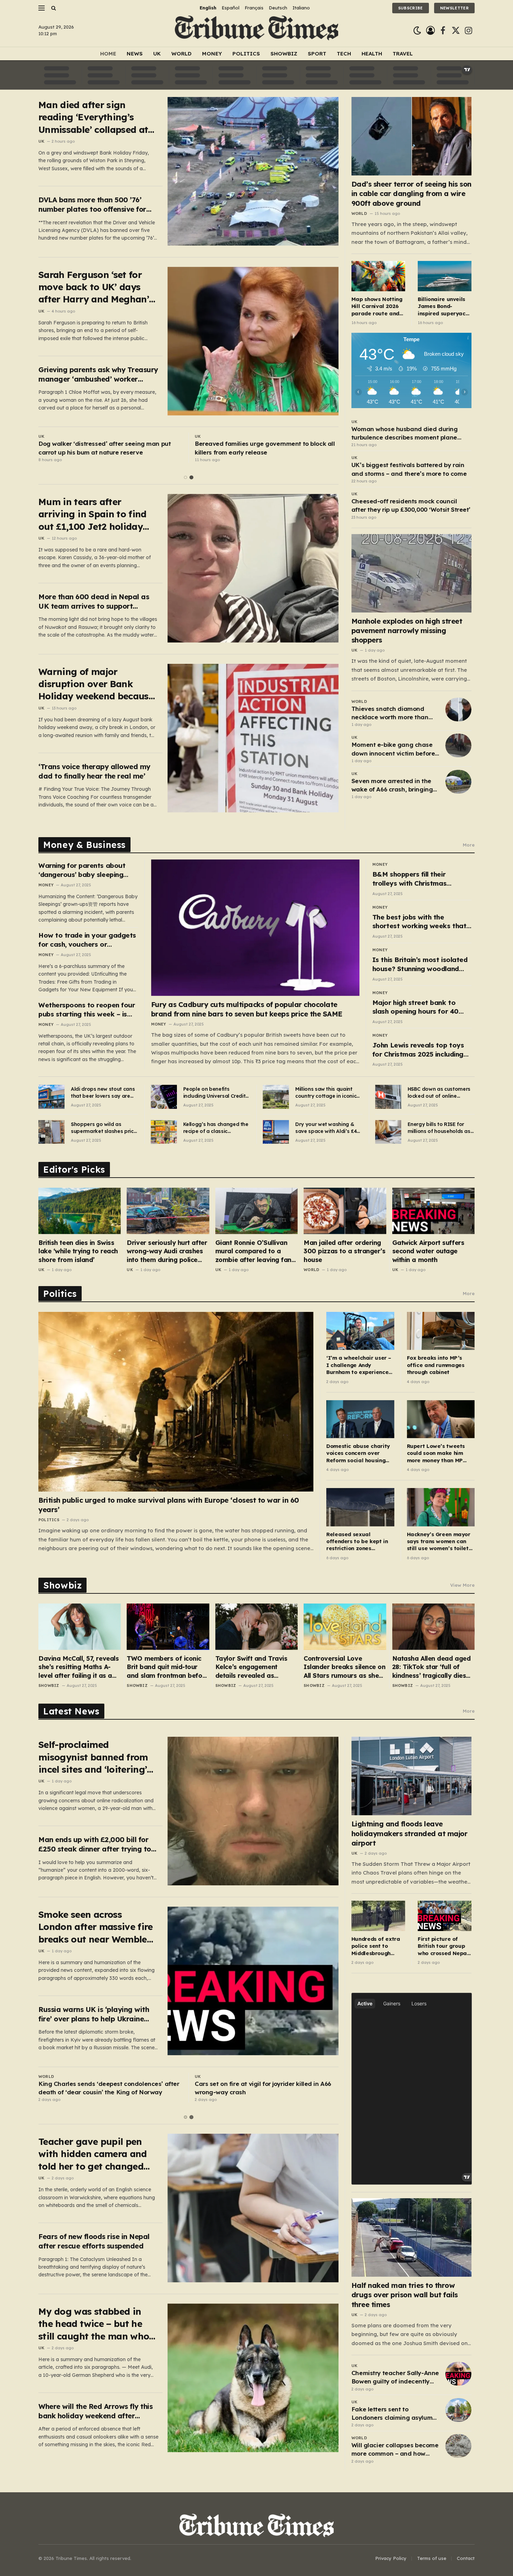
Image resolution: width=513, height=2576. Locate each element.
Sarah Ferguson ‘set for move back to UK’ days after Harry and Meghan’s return (96, 287)
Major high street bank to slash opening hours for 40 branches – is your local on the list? (422, 1007)
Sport (317, 54)
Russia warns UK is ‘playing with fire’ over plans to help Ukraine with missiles (94, 2014)
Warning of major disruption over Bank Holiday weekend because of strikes (96, 684)
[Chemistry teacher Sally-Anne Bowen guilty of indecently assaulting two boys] (458, 2374)
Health (372, 54)
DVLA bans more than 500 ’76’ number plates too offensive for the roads (92, 205)
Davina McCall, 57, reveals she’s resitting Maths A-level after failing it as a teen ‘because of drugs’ (79, 1667)
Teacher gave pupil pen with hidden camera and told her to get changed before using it (93, 2154)
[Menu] (42, 8)
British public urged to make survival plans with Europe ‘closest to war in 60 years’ (169, 1505)
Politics (246, 54)
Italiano (301, 8)
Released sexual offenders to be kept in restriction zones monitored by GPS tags (357, 1542)
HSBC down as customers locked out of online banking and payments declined (439, 1093)
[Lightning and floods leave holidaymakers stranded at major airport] (412, 1776)
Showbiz (284, 54)
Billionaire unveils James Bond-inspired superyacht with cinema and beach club (444, 306)
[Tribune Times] (257, 31)
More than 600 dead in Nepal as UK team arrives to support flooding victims (94, 602)
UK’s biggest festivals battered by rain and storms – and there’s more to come (409, 469)
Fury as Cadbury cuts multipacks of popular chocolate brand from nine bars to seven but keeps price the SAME (247, 1009)
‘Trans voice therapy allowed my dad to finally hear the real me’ (94, 771)
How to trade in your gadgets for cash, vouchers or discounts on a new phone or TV (87, 940)
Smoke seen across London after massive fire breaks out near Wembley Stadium (96, 1927)
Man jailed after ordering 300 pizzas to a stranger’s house (344, 1251)
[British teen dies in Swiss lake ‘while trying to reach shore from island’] (80, 1211)
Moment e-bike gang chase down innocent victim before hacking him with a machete (393, 749)
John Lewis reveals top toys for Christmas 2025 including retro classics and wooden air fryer (420, 1050)
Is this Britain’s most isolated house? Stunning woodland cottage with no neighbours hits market (420, 964)
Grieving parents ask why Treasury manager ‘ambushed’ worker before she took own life (98, 374)
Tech (344, 54)
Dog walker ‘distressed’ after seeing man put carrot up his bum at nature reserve (105, 448)
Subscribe (411, 8)
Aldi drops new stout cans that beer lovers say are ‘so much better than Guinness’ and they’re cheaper (103, 1093)
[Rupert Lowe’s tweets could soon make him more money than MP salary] (441, 1419)
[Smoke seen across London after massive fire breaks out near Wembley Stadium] (253, 1981)
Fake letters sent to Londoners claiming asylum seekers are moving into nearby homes (392, 2414)
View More (462, 1585)
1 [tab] (185, 477)
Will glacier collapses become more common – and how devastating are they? (395, 2450)
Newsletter (454, 8)
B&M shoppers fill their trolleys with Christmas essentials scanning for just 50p (416, 879)
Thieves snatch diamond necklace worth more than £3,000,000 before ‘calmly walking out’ (390, 713)
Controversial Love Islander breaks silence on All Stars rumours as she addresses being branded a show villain (344, 1667)
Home (108, 54)
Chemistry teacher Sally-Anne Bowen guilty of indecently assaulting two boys (395, 2378)
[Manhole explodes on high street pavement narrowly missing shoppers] (412, 573)
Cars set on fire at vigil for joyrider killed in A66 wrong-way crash (263, 2088)
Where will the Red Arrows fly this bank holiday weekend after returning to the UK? (95, 2411)
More (469, 845)
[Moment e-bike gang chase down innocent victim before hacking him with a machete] (458, 745)
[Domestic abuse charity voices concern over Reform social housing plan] (360, 1419)
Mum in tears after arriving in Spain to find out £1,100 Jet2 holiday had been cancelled (92, 514)
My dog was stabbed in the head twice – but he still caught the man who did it (94, 2324)
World (181, 54)
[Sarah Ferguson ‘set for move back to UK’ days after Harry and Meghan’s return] (253, 341)
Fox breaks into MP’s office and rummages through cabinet (436, 1365)
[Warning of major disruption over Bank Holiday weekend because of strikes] (253, 738)
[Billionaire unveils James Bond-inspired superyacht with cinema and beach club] (445, 276)
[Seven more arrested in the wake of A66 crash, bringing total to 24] (458, 782)
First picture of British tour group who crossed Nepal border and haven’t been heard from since (443, 1946)
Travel (403, 54)
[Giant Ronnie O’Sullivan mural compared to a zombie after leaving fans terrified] (256, 1211)
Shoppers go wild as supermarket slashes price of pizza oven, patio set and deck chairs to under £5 (104, 1128)
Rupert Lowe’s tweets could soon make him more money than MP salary (436, 1453)
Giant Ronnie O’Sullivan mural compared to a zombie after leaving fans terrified (255, 1251)
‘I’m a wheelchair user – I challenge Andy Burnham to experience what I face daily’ (359, 1365)
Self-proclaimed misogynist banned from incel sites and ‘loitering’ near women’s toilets (93, 1757)
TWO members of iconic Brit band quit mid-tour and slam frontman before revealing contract (168, 1667)
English (208, 8)
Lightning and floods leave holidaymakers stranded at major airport (410, 1833)
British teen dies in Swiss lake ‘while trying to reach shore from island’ (78, 1251)
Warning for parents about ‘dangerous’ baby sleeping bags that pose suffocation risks (83, 870)
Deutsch (278, 8)
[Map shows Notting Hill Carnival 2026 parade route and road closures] (378, 276)
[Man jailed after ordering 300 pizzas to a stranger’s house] (345, 1211)
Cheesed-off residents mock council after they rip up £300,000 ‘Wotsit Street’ (411, 505)
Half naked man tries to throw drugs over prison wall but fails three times (405, 2295)
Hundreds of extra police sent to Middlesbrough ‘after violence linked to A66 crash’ (378, 1946)
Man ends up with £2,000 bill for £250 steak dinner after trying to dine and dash (95, 1844)
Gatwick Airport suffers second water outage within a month (428, 1251)
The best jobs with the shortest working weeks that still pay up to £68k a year (419, 922)
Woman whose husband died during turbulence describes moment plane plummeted (405, 434)
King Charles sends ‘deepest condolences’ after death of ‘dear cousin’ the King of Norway (109, 2088)
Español (231, 8)
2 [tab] (191, 477)
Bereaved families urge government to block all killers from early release (265, 448)
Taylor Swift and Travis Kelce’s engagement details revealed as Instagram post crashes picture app (252, 1667)
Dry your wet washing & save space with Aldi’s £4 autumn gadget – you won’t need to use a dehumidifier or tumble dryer (326, 1128)
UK (157, 54)
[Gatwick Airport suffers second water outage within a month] (433, 1211)
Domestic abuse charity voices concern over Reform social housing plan (358, 1453)
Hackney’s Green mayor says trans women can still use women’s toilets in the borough (439, 1542)
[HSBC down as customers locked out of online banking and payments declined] (388, 1097)
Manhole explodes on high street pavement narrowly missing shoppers (407, 630)
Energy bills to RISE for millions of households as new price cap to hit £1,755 (440, 1128)
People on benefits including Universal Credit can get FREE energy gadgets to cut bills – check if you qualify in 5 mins (214, 1093)
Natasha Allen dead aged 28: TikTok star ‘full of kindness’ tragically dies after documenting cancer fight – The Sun (432, 1667)
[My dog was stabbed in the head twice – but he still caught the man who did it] (253, 2378)
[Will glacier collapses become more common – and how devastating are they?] (458, 2446)
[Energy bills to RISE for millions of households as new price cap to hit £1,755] (388, 1132)
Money (212, 54)
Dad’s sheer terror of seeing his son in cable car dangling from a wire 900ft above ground (411, 193)
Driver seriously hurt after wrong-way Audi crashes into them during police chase (167, 1251)
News (135, 54)
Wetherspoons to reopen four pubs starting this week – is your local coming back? (87, 1010)
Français (254, 8)
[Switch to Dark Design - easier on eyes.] (417, 31)
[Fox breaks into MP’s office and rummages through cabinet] (441, 1331)
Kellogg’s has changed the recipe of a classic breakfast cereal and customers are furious (216, 1128)
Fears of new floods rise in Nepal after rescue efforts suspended (94, 2241)
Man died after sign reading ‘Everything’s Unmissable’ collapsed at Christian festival (93, 117)
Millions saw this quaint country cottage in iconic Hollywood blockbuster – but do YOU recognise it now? (326, 1093)
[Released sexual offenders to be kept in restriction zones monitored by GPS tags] (360, 1507)
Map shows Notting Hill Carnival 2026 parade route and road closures (377, 306)
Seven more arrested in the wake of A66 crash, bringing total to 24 (392, 786)
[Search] (53, 8)
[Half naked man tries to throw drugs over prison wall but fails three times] (412, 2237)
